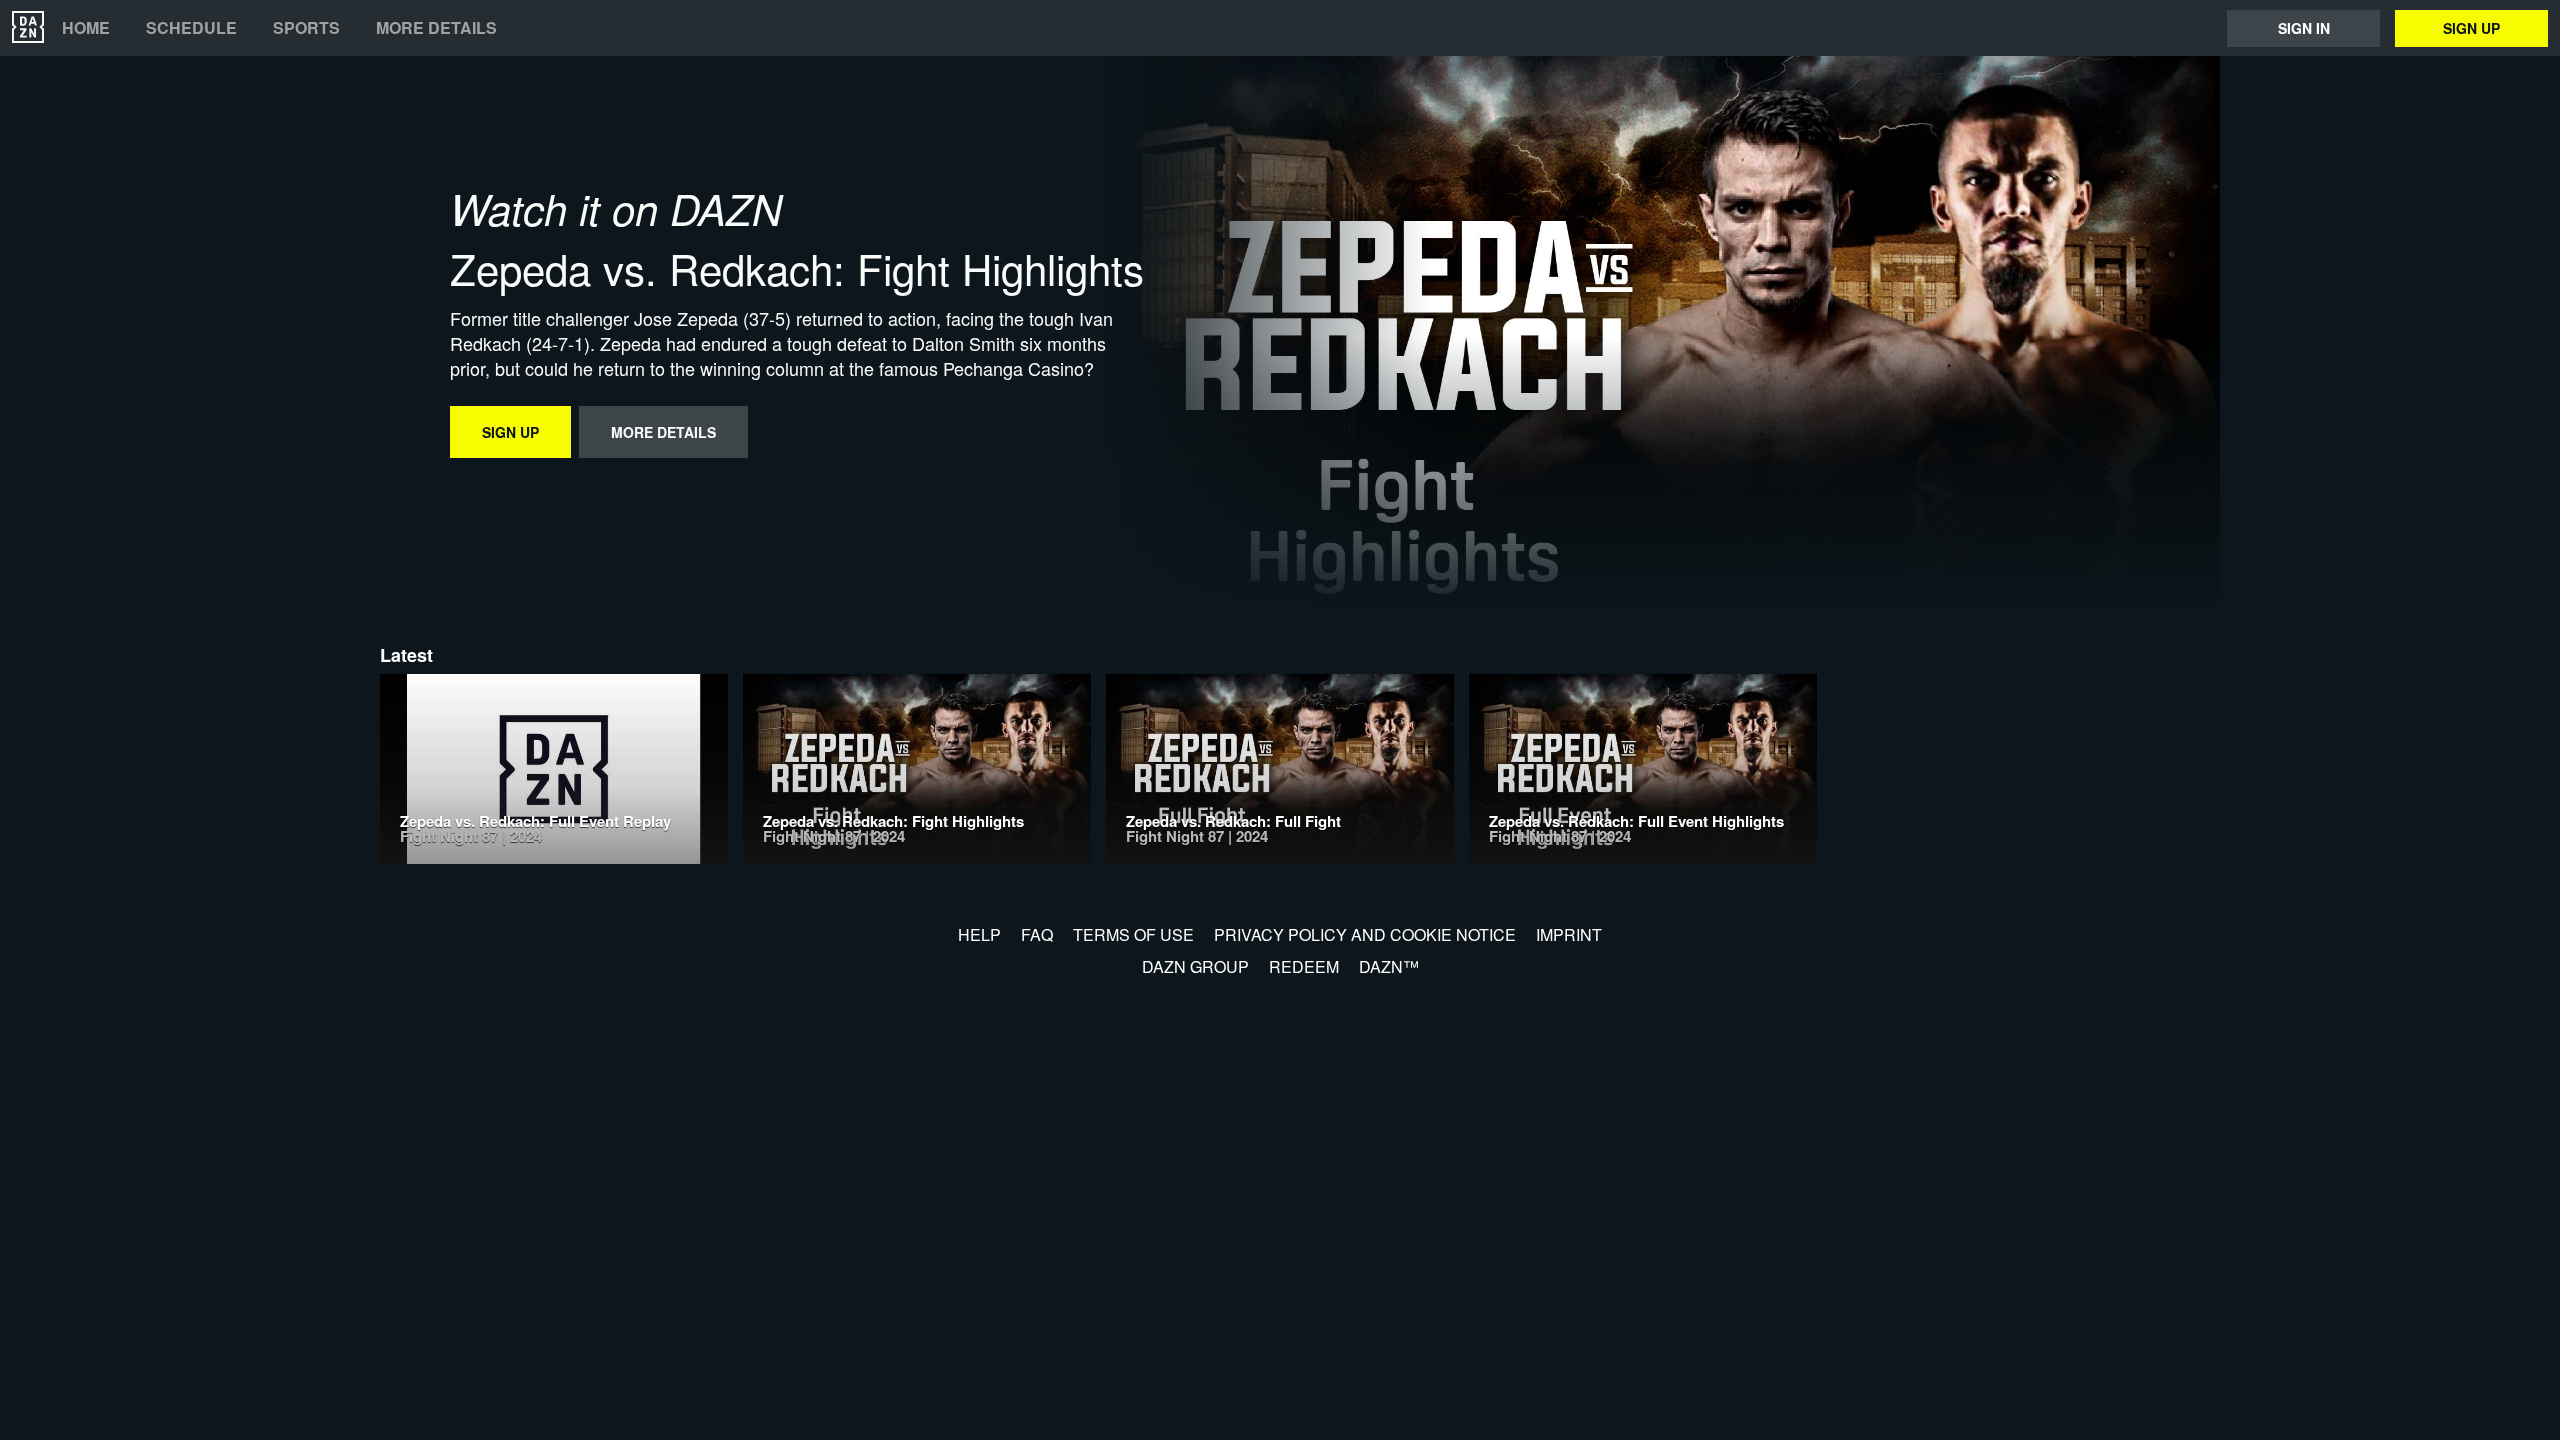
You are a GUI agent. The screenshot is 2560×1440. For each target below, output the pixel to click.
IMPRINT (1569, 934)
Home (86, 28)
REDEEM (1304, 966)
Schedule (191, 28)
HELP (979, 934)
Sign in (2304, 28)
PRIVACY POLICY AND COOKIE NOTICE (1365, 934)
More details (436, 28)
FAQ (1037, 934)
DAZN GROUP (1195, 966)
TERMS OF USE (1133, 934)
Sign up (2471, 28)
